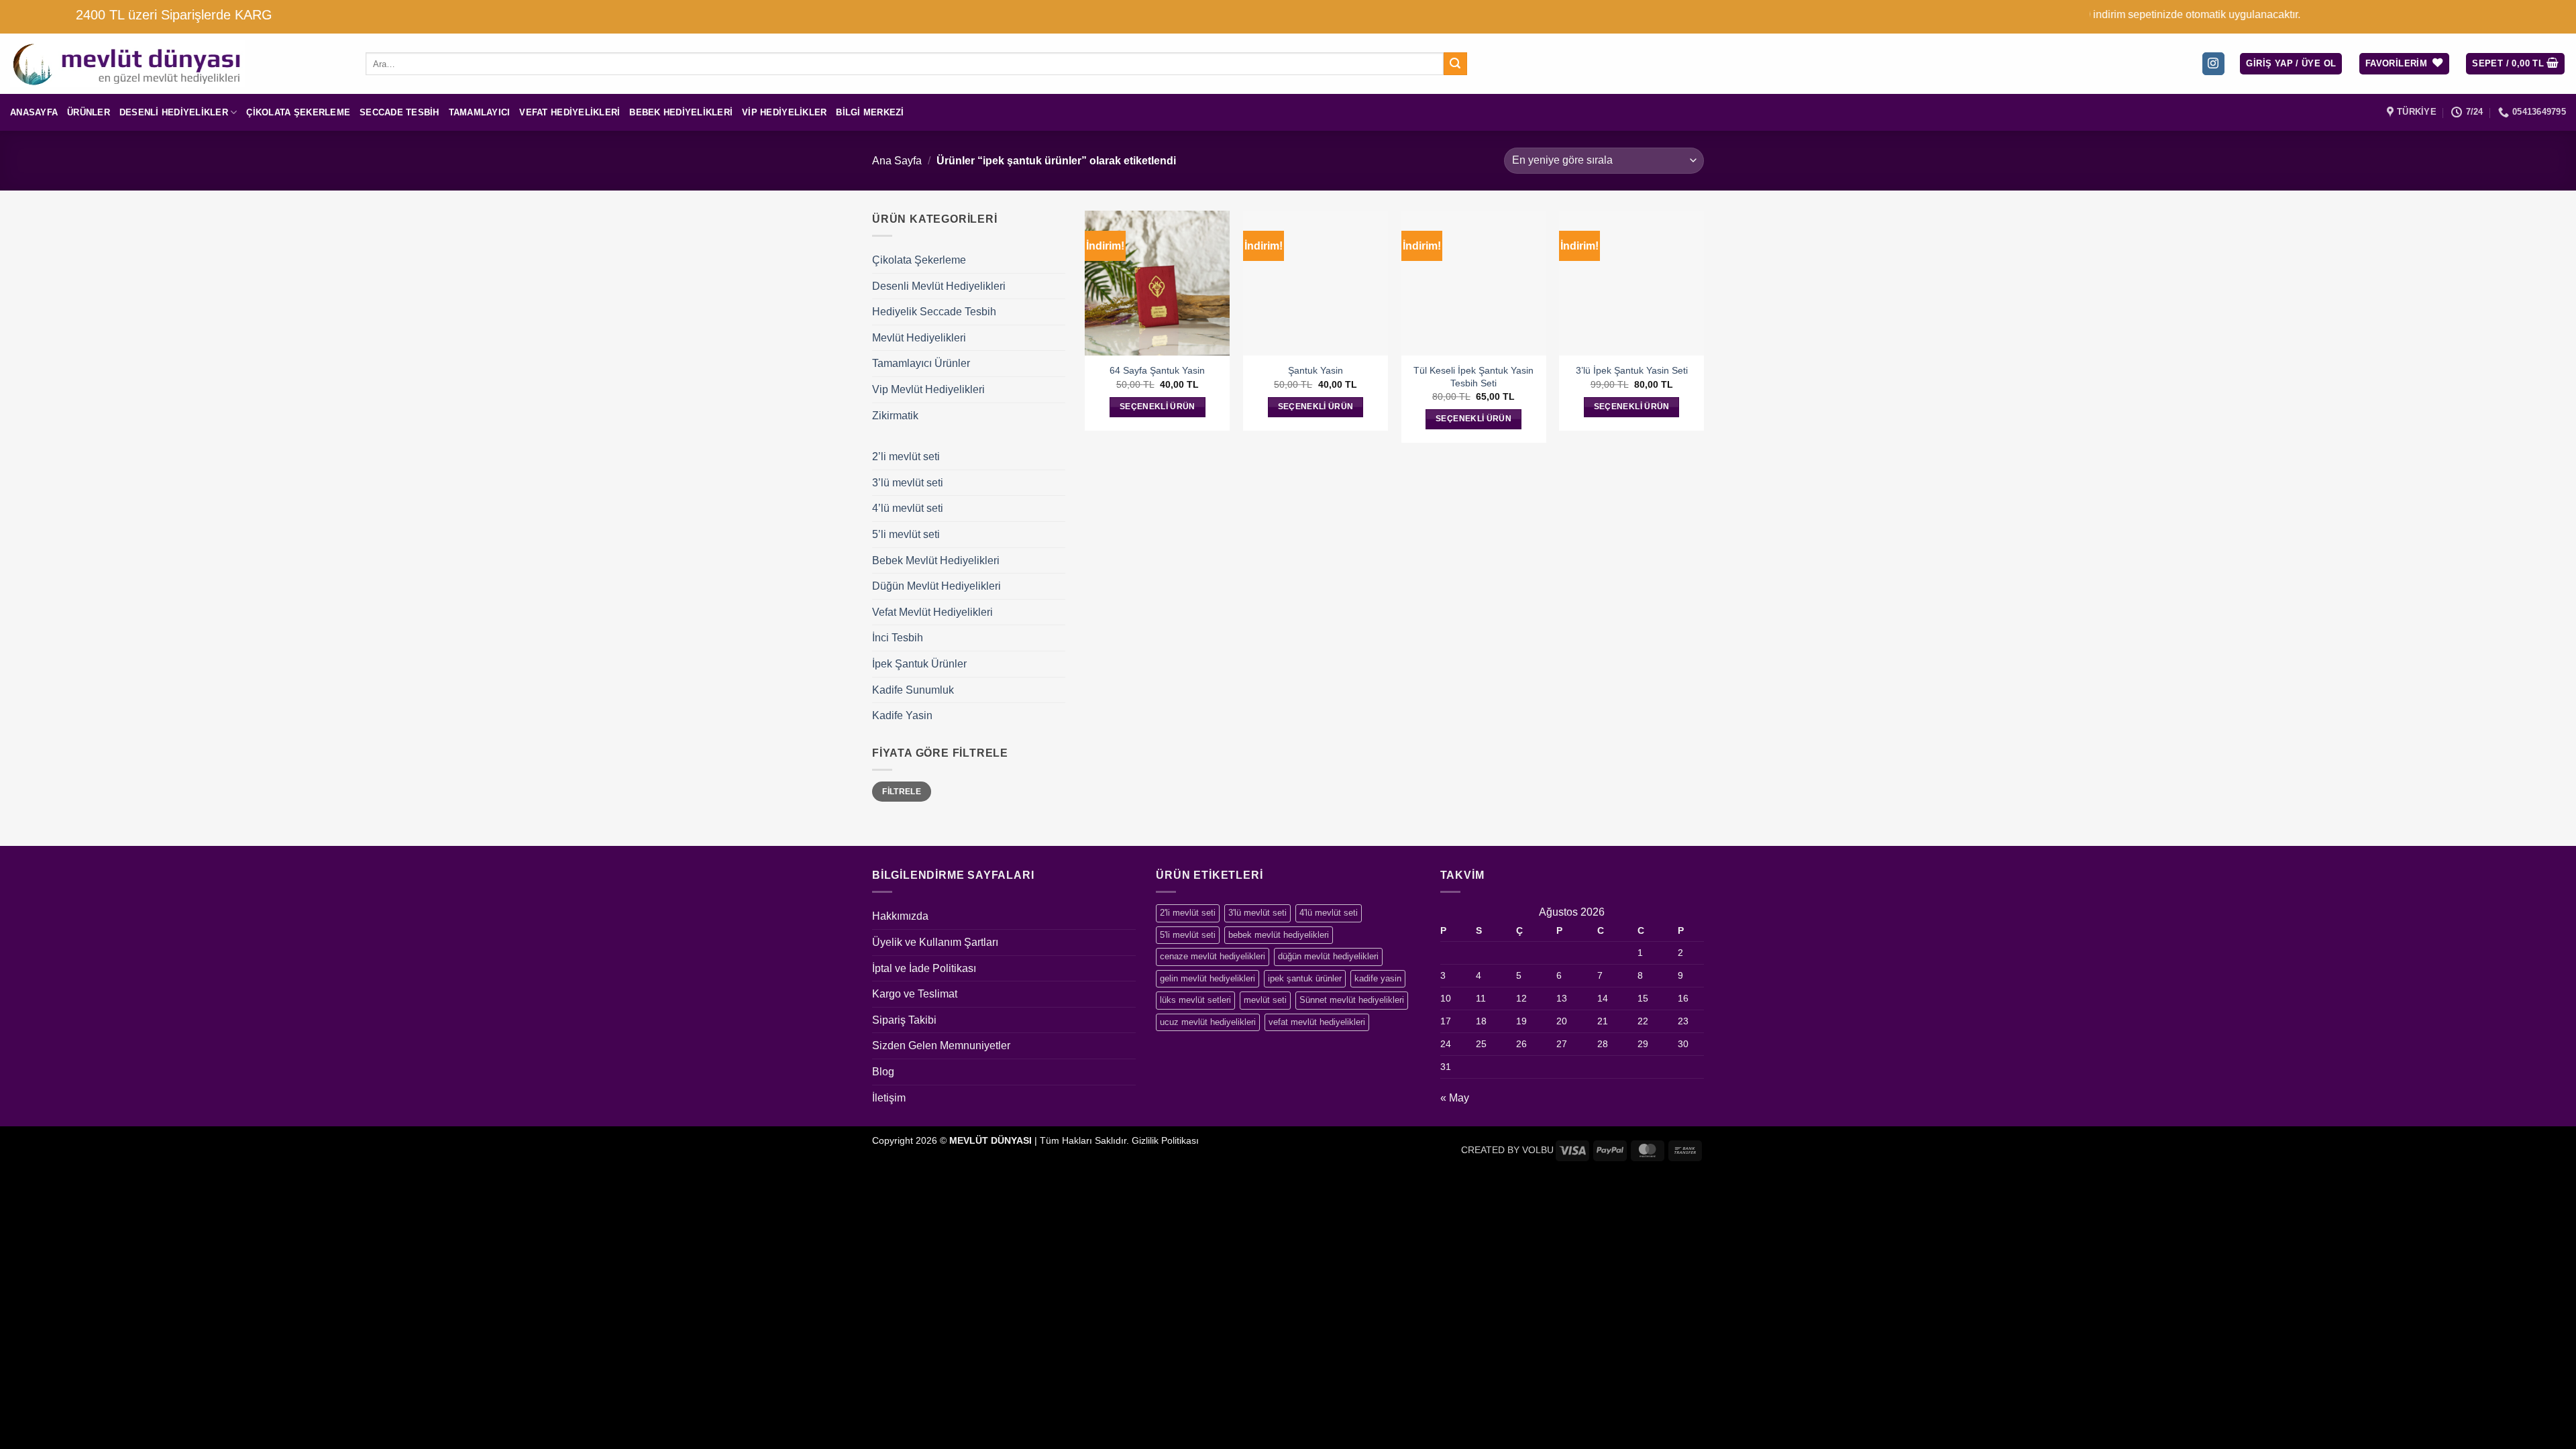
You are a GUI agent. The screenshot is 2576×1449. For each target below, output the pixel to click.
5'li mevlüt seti (1188, 935)
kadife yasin (1378, 978)
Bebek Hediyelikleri (681, 112)
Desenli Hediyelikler (174, 112)
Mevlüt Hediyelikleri (919, 338)
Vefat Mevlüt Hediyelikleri (932, 612)
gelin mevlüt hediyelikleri (1207, 978)
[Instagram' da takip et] (2213, 64)
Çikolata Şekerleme (298, 112)
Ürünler (89, 112)
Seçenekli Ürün (1158, 407)
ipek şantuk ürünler (1305, 978)
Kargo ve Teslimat (915, 994)
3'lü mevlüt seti (1257, 913)
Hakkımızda (900, 916)
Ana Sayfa (897, 161)
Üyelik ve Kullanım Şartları (935, 942)
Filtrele (902, 792)
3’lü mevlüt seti (908, 483)
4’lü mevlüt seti (908, 508)
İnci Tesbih (898, 638)
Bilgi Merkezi (870, 112)
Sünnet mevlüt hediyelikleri (1352, 1000)
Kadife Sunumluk (913, 690)
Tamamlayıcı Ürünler (921, 363)
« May (1455, 1098)
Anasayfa (34, 112)
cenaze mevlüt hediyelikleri (1213, 956)
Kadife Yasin (902, 715)
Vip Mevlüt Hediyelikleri (928, 389)
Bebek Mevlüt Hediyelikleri (936, 560)
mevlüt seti (1265, 1000)
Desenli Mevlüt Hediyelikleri (939, 286)
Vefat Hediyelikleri (570, 112)
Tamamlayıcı (480, 112)
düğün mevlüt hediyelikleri (1328, 956)
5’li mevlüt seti (906, 534)
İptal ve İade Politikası (924, 968)
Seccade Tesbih (399, 112)
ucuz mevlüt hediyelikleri (1208, 1022)
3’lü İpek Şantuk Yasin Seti (1632, 370)
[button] (2291, 64)
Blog (883, 1072)
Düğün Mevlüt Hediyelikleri (936, 586)
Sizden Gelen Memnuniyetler (941, 1045)
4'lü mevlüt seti (1329, 913)
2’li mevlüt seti (906, 457)
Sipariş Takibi (904, 1020)
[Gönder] (1455, 64)
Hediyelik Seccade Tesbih (934, 312)
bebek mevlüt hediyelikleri (1279, 935)
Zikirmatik (895, 416)
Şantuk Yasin (1316, 370)
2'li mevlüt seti (1188, 913)
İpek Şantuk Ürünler (919, 664)
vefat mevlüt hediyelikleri (1317, 1022)
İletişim (889, 1098)
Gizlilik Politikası (1165, 1140)
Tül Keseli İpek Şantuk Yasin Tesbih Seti (1473, 377)
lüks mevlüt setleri (1195, 1000)
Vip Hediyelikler (784, 112)
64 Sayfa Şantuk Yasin (1157, 370)
